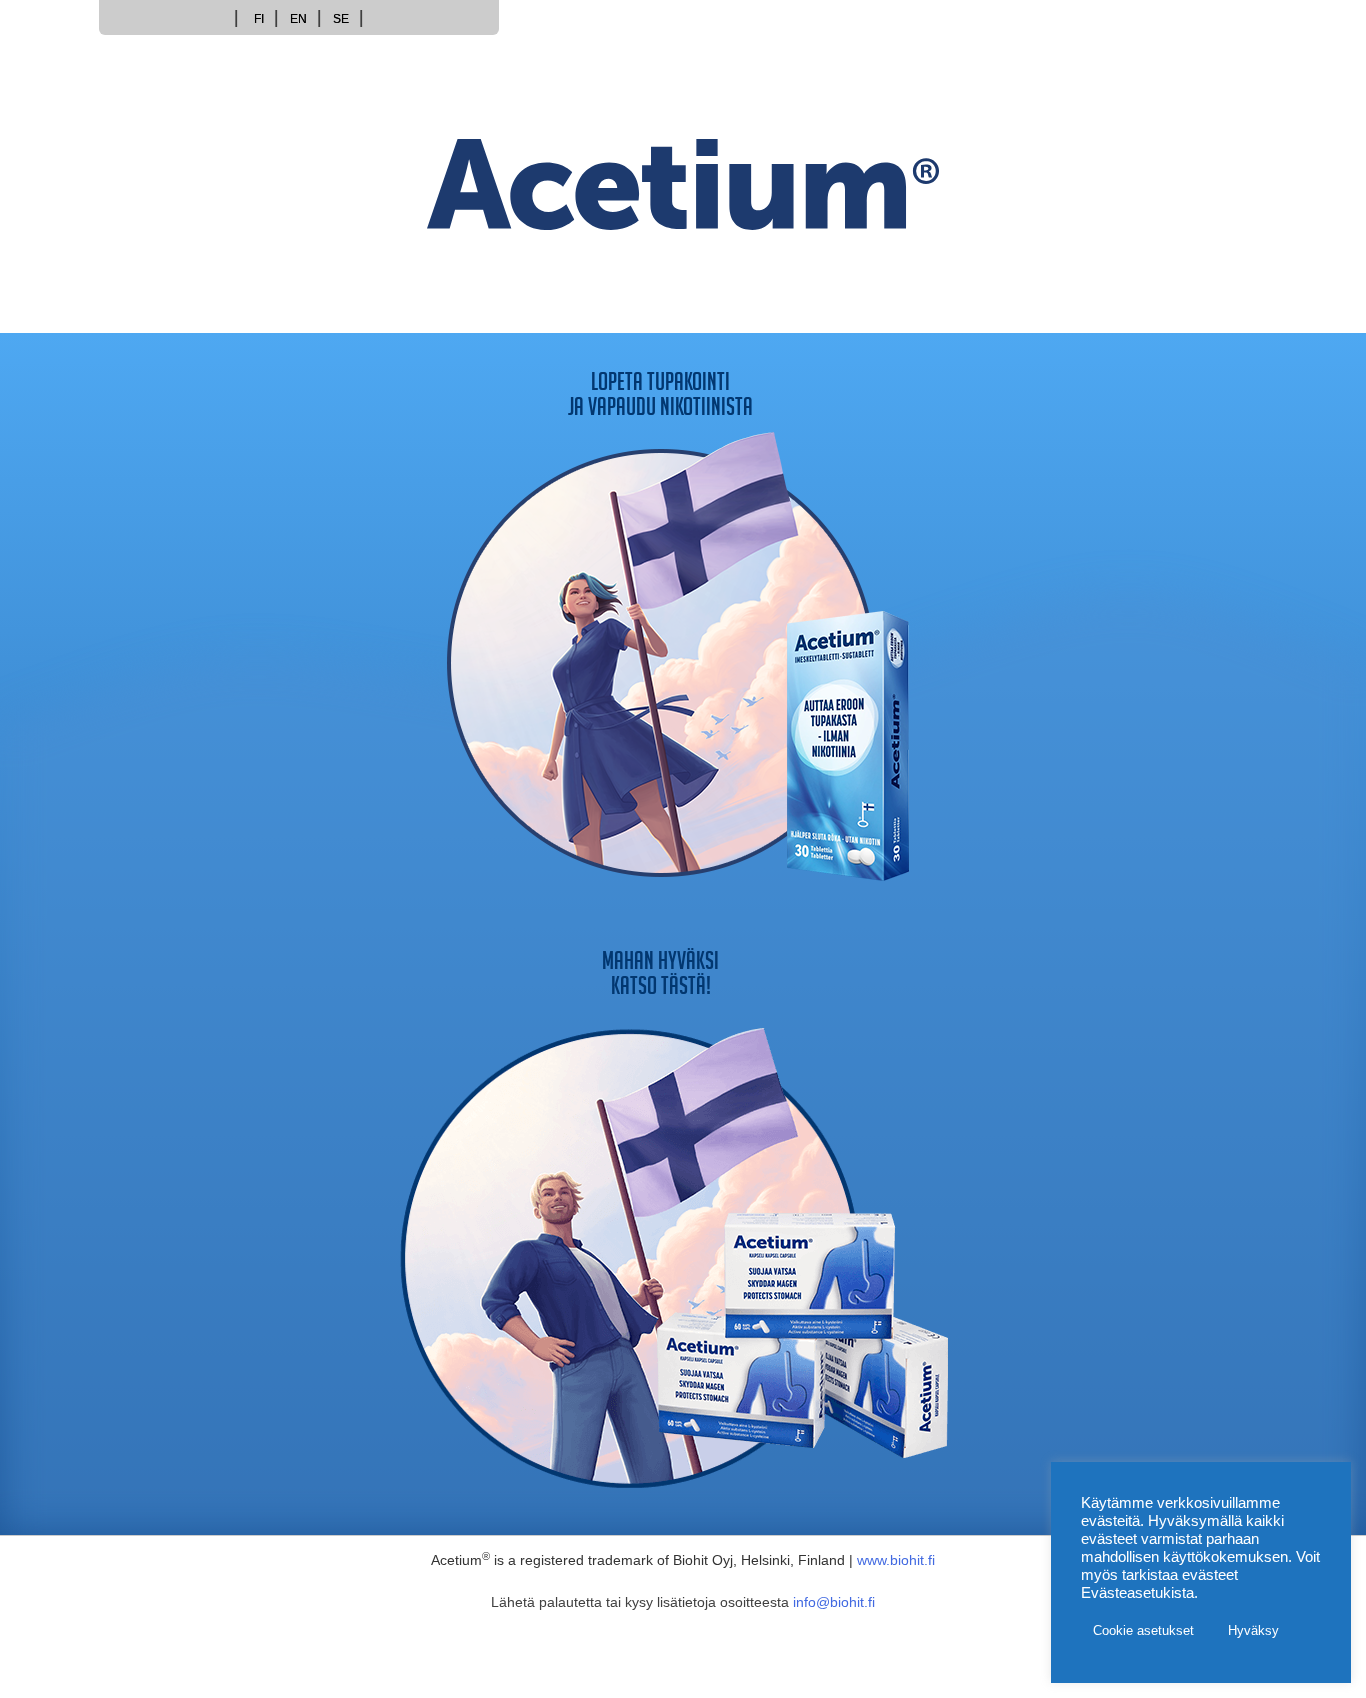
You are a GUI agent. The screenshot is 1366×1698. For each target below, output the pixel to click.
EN (298, 19)
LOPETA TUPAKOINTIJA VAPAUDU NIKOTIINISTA (660, 398)
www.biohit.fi (896, 1560)
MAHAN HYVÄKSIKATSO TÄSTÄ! (660, 977)
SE (341, 19)
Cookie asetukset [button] (1143, 1630)
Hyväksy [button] (1253, 1630)
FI (259, 19)
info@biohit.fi (834, 1602)
